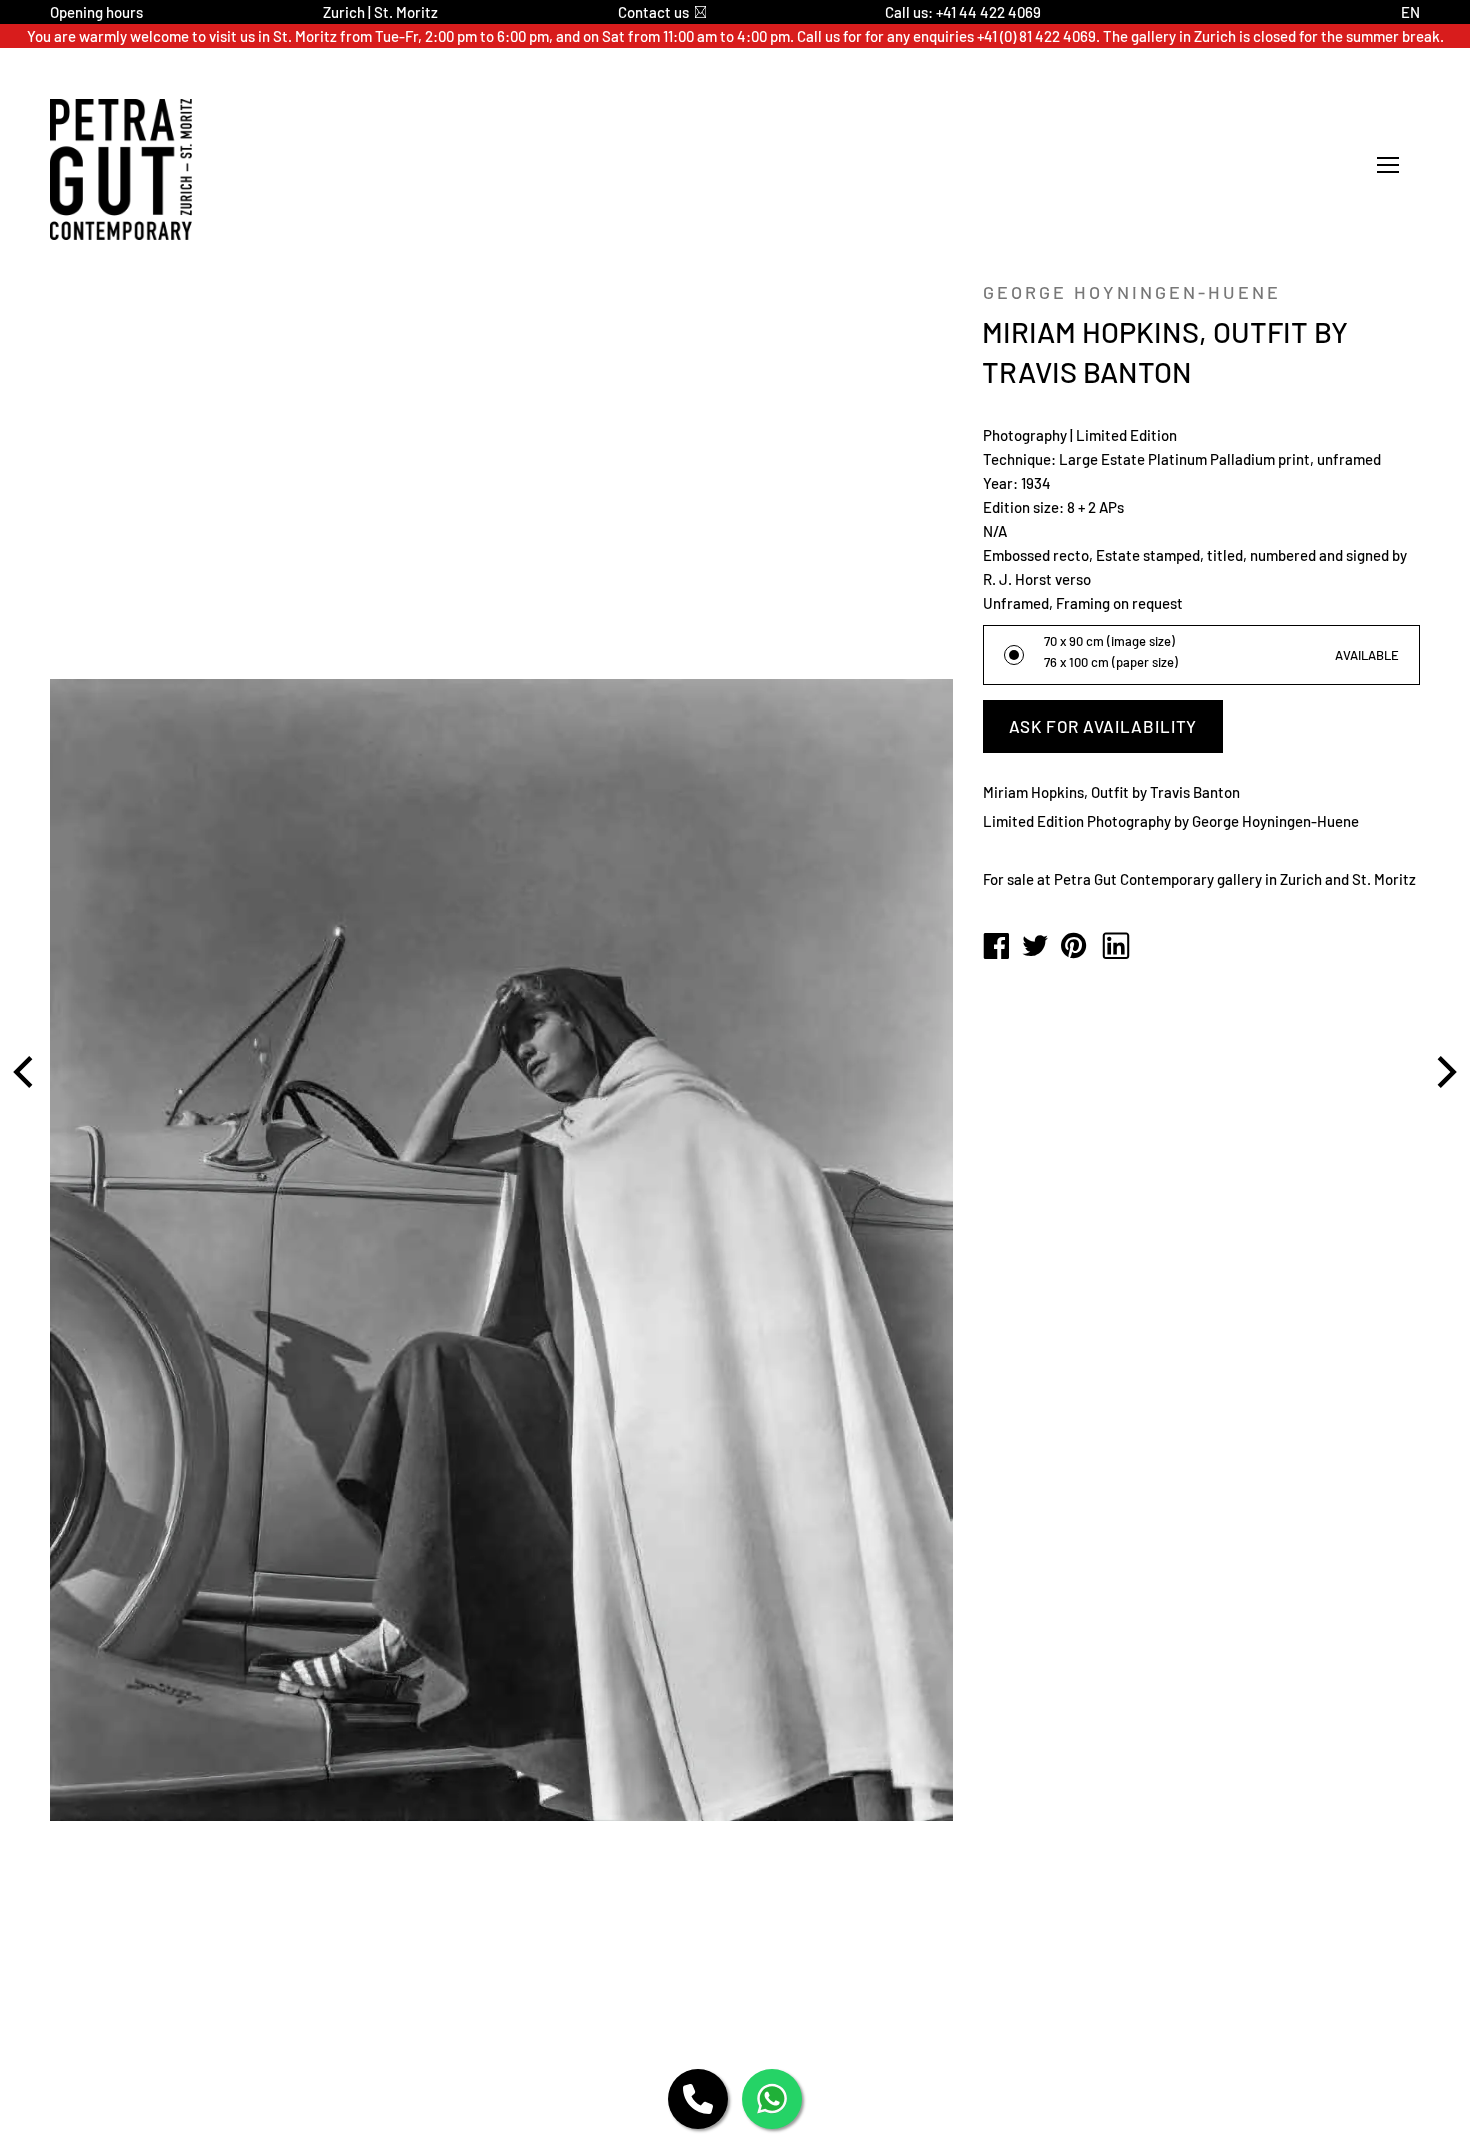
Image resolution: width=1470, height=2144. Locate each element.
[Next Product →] (1444, 1072)
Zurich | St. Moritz (380, 12)
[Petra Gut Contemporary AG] (996, 947)
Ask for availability (1103, 726)
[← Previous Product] (26, 1072)
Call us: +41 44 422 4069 (963, 12)
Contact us (653, 12)
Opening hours (96, 12)
